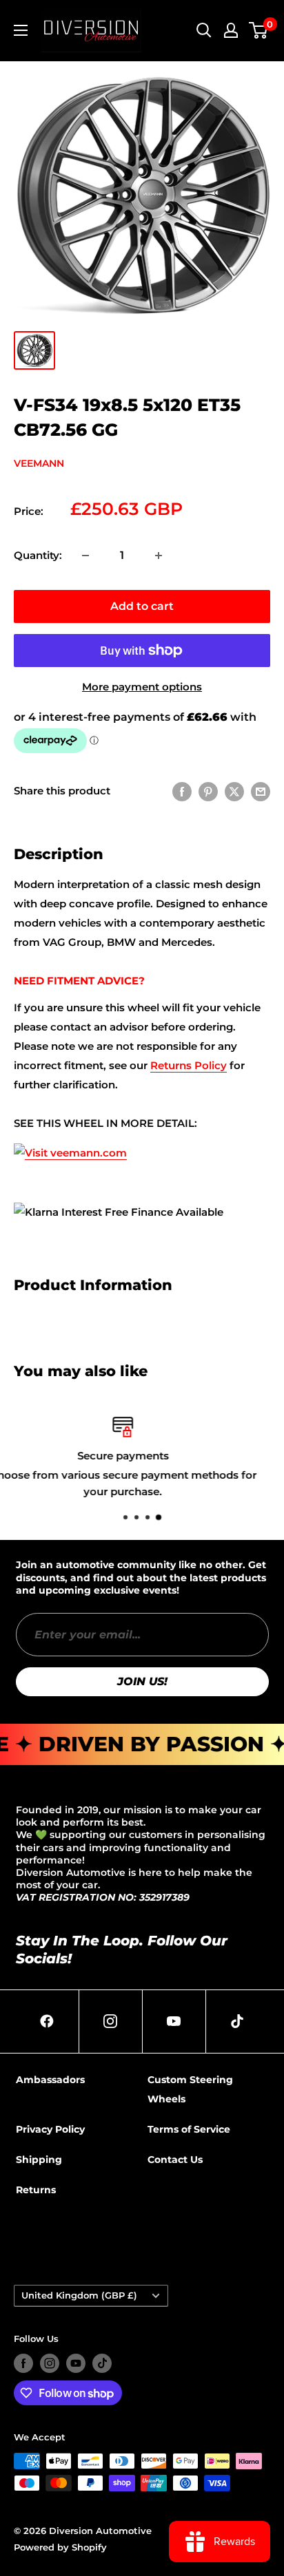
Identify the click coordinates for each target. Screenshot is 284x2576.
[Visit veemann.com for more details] (70, 1142)
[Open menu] (21, 30)
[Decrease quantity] (85, 556)
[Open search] (204, 30)
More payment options (142, 687)
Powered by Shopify (60, 2547)
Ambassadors (50, 2080)
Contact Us (175, 2160)
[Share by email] (261, 791)
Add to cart (142, 606)
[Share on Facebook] (182, 791)
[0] (259, 30)
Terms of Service (189, 2129)
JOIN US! (142, 1681)
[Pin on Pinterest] (208, 791)
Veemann (39, 463)
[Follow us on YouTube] (76, 2363)
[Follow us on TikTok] (102, 2363)
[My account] (231, 30)
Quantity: (38, 555)
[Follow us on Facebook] (23, 2363)
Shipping (39, 2160)
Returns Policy (189, 1065)
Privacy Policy (50, 2129)
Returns (36, 2190)
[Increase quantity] (159, 556)
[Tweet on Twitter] (234, 791)
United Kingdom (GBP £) (79, 2295)
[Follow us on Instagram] (50, 2363)
